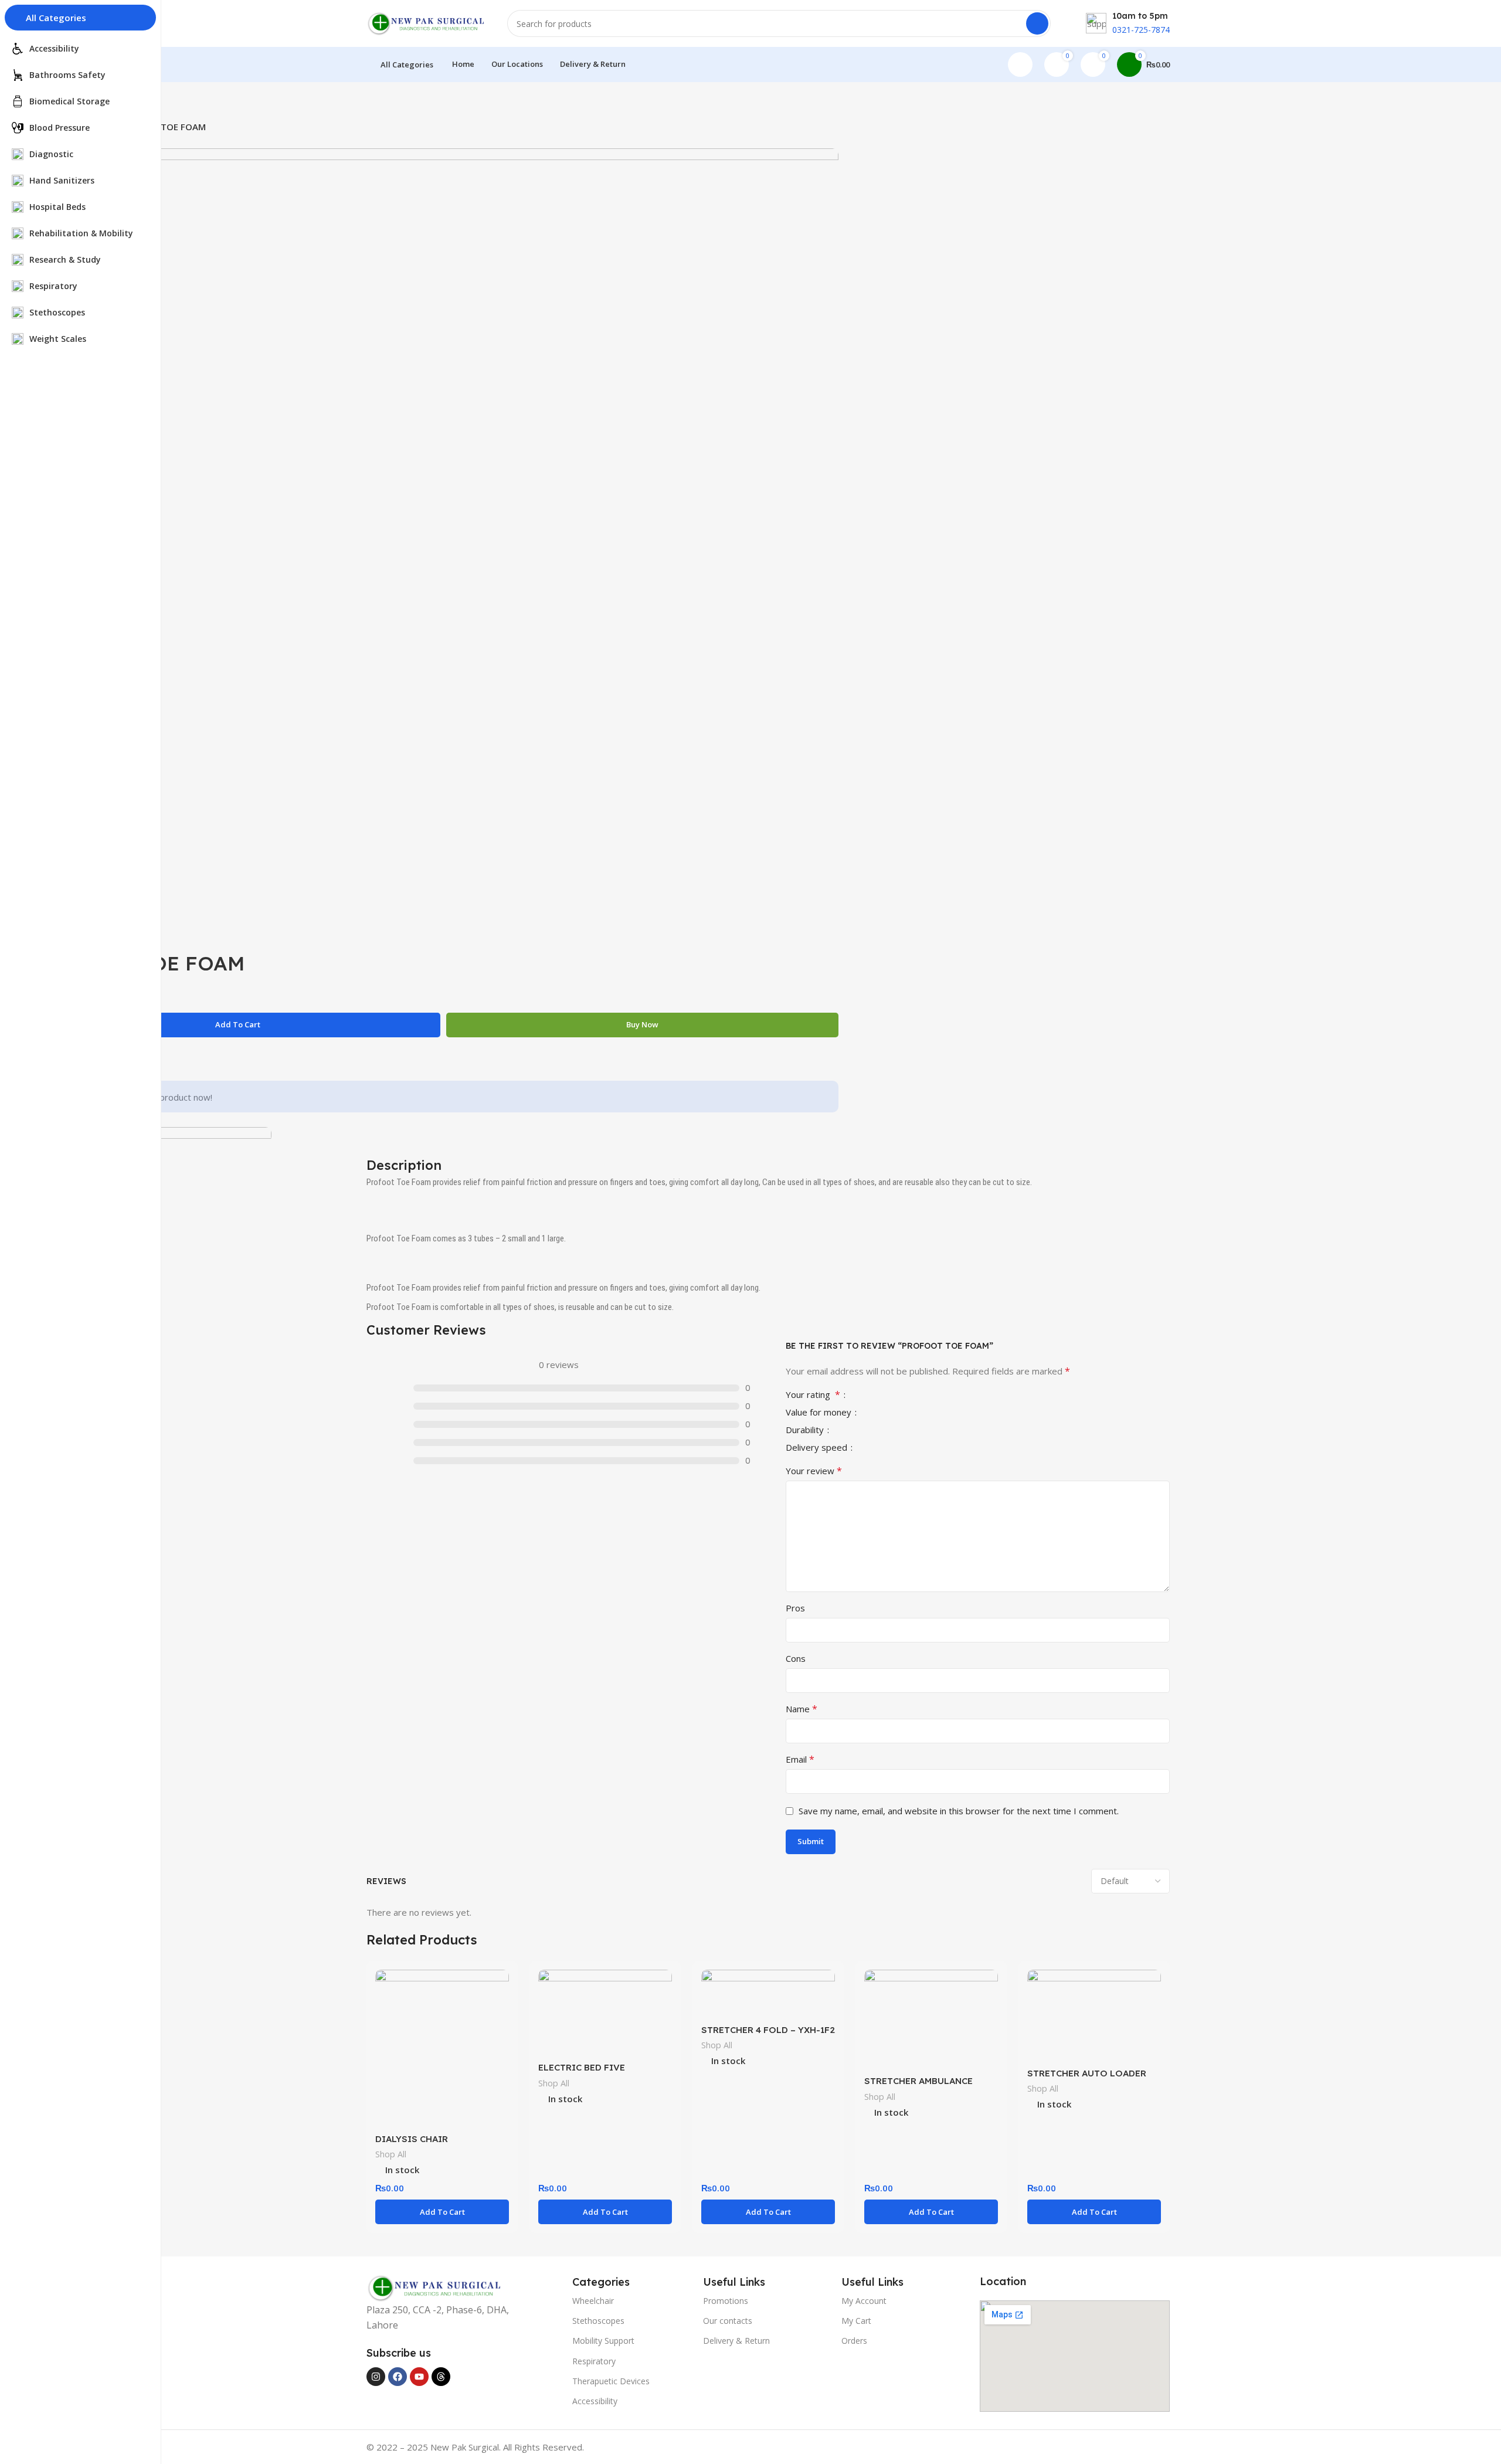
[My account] (1020, 65)
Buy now (642, 1024)
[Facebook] (398, 2377)
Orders (854, 2341)
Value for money (820, 1413)
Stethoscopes (598, 2321)
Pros (795, 1608)
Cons (796, 1658)
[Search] (1037, 23)
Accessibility (595, 2401)
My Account (864, 2301)
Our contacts (728, 2321)
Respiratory (594, 2361)
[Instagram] (376, 2377)
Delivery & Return (736, 2341)
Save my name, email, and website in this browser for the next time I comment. (959, 1811)
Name (802, 1709)
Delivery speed (818, 1448)
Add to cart (238, 1024)
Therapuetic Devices (611, 2381)
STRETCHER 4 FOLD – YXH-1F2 (768, 2030)
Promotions (726, 2301)
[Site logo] (425, 22)
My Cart (856, 2321)
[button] (442, 2212)
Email (800, 1759)
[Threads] (441, 2377)
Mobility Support (603, 2341)
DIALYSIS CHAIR (412, 2139)
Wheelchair (593, 2301)
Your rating (813, 1395)
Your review (814, 1471)
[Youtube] (419, 2377)
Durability (806, 1430)
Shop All (391, 2154)
